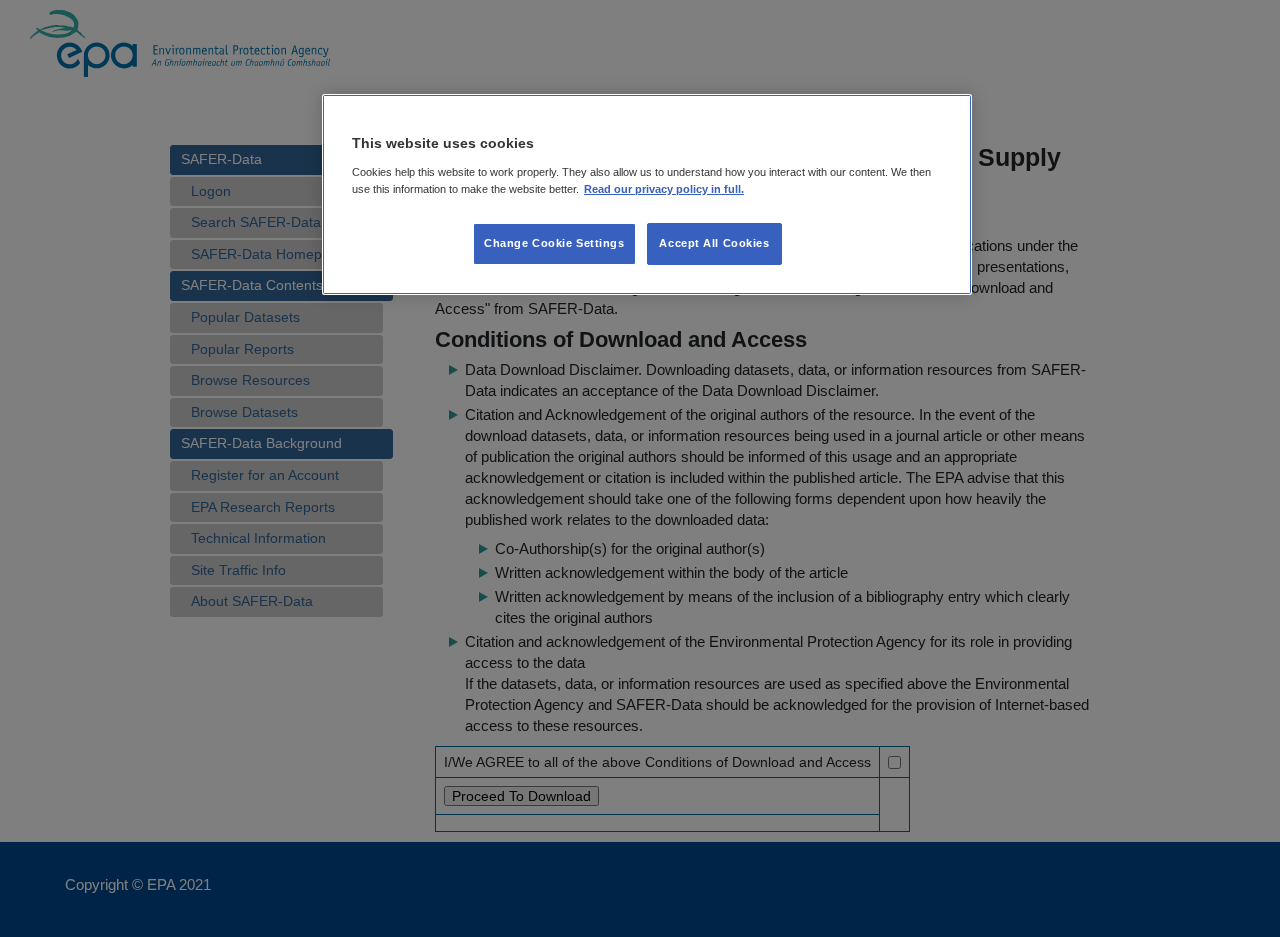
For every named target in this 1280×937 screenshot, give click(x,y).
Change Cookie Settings (554, 242)
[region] (647, 195)
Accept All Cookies (714, 242)
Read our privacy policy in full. (664, 188)
